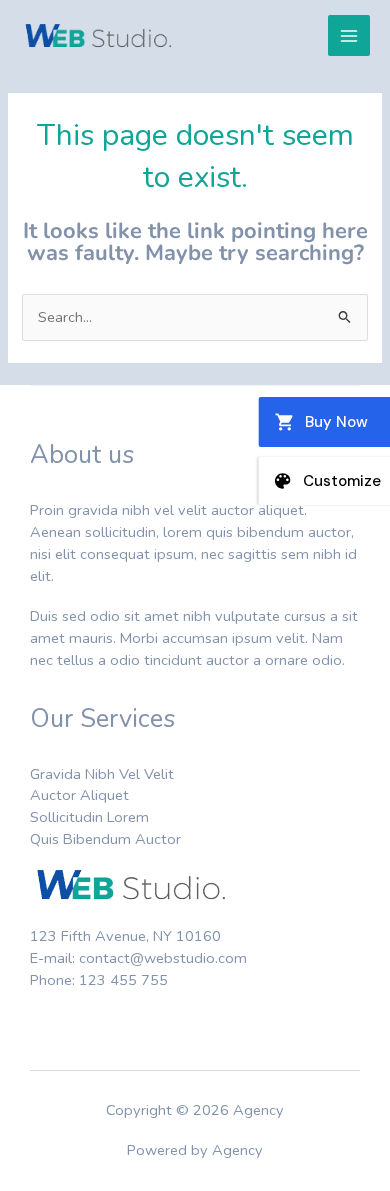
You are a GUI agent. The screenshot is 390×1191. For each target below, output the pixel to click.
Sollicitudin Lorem (89, 817)
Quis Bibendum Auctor (105, 839)
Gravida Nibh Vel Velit (102, 774)
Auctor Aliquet (79, 795)
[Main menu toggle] (349, 36)
